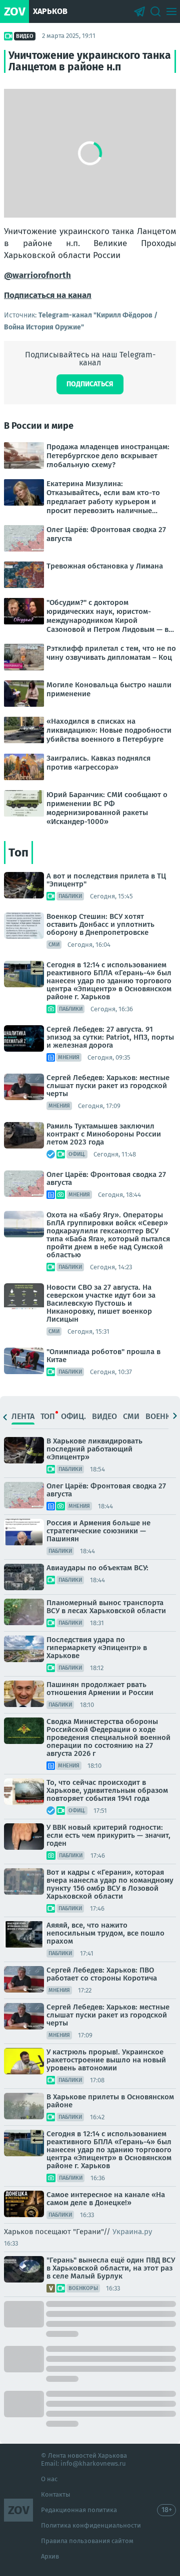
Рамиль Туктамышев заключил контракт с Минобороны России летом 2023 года (104, 1134)
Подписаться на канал (48, 295)
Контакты (56, 2494)
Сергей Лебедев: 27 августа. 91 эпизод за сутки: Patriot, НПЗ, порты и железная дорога (110, 1037)
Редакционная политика (79, 2510)
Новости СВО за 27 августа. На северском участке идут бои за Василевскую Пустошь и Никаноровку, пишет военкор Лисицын (101, 1303)
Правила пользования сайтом (87, 2541)
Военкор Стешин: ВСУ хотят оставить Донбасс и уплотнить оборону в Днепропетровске (100, 924)
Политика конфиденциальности (91, 2525)
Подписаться (90, 384)
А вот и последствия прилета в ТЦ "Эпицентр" (106, 880)
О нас (49, 2479)
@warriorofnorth (37, 275)
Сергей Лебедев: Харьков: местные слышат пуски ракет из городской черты (108, 1086)
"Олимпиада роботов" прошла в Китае (103, 1356)
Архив (50, 2556)
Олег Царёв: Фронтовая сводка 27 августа (106, 1178)
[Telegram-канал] (139, 11)
